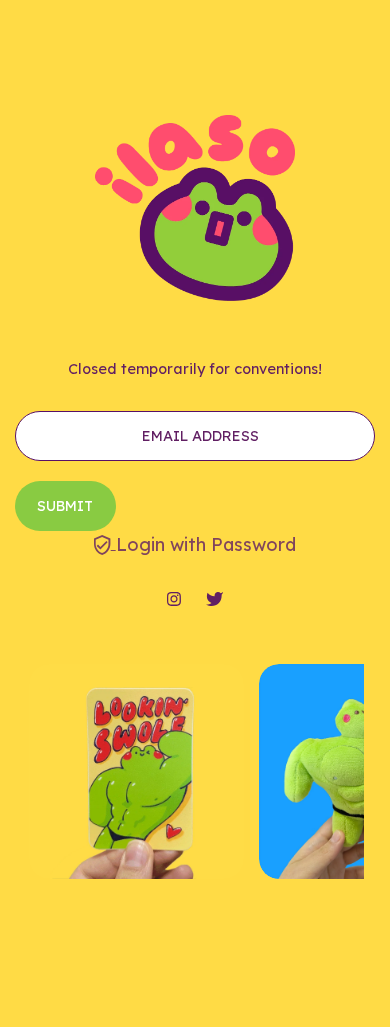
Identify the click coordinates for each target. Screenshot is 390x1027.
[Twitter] (214, 600)
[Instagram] (174, 600)
